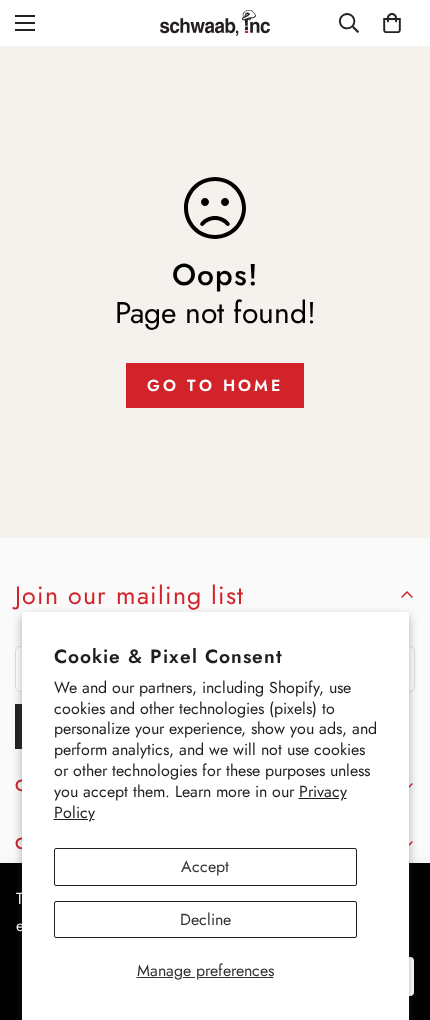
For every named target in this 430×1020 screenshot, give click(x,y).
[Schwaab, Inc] (215, 23)
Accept (205, 866)
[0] (392, 23)
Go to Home (215, 385)
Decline (205, 919)
